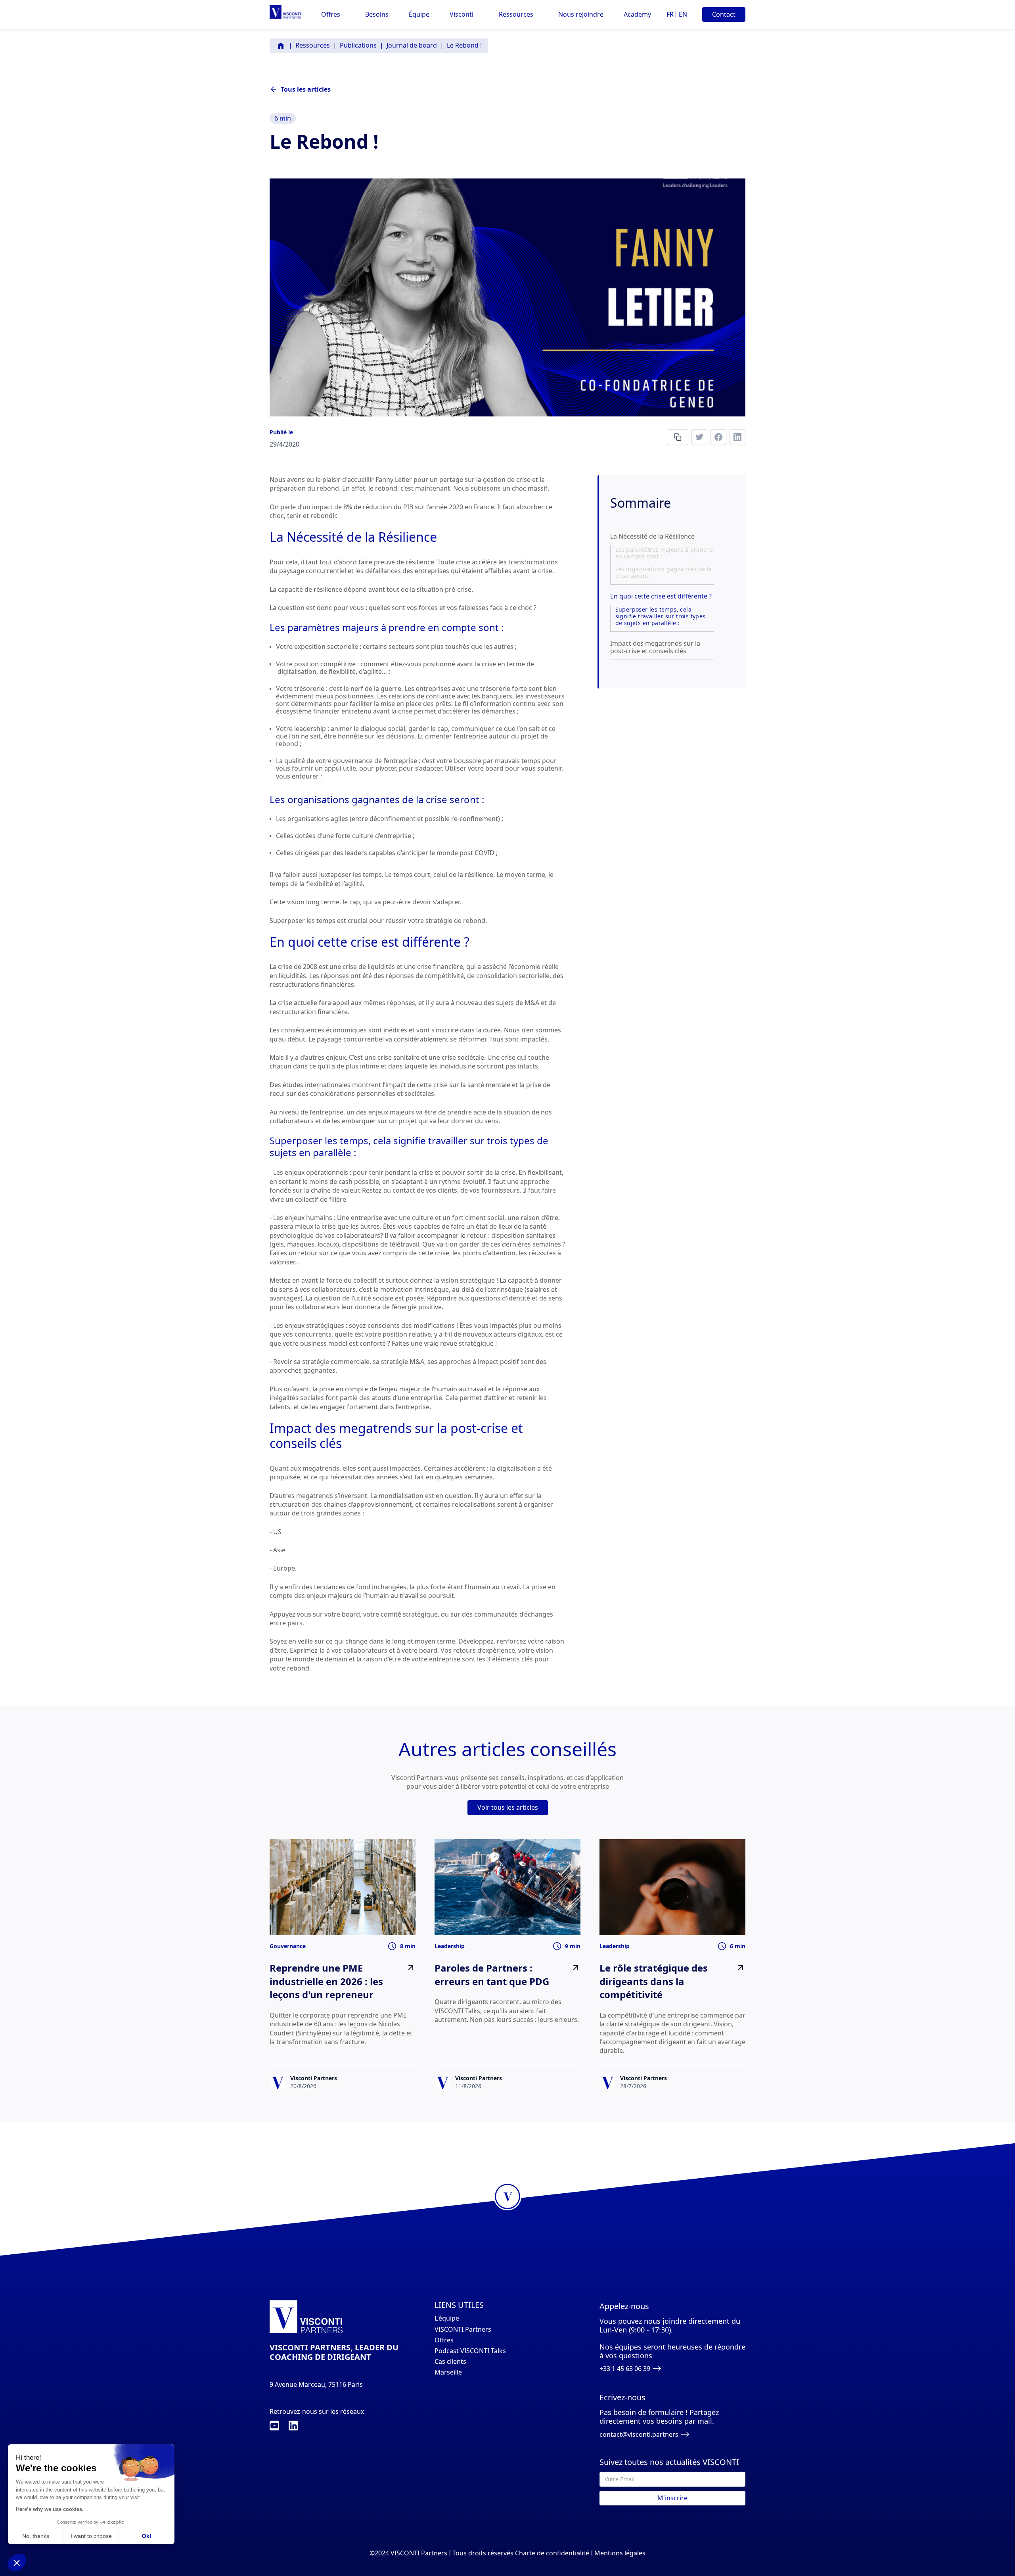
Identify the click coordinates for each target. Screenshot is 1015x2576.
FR (670, 14)
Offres (444, 2340)
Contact (724, 14)
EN (683, 14)
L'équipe (447, 2318)
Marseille (448, 2372)
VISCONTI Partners (463, 2330)
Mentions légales (620, 2553)
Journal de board (412, 45)
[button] (331, 14)
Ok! (147, 2536)
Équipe (419, 14)
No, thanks (36, 2536)
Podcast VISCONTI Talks (470, 2351)
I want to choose (91, 2536)
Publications (358, 45)
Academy (637, 14)
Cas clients (450, 2362)
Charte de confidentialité (552, 2553)
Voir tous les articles (508, 1807)
